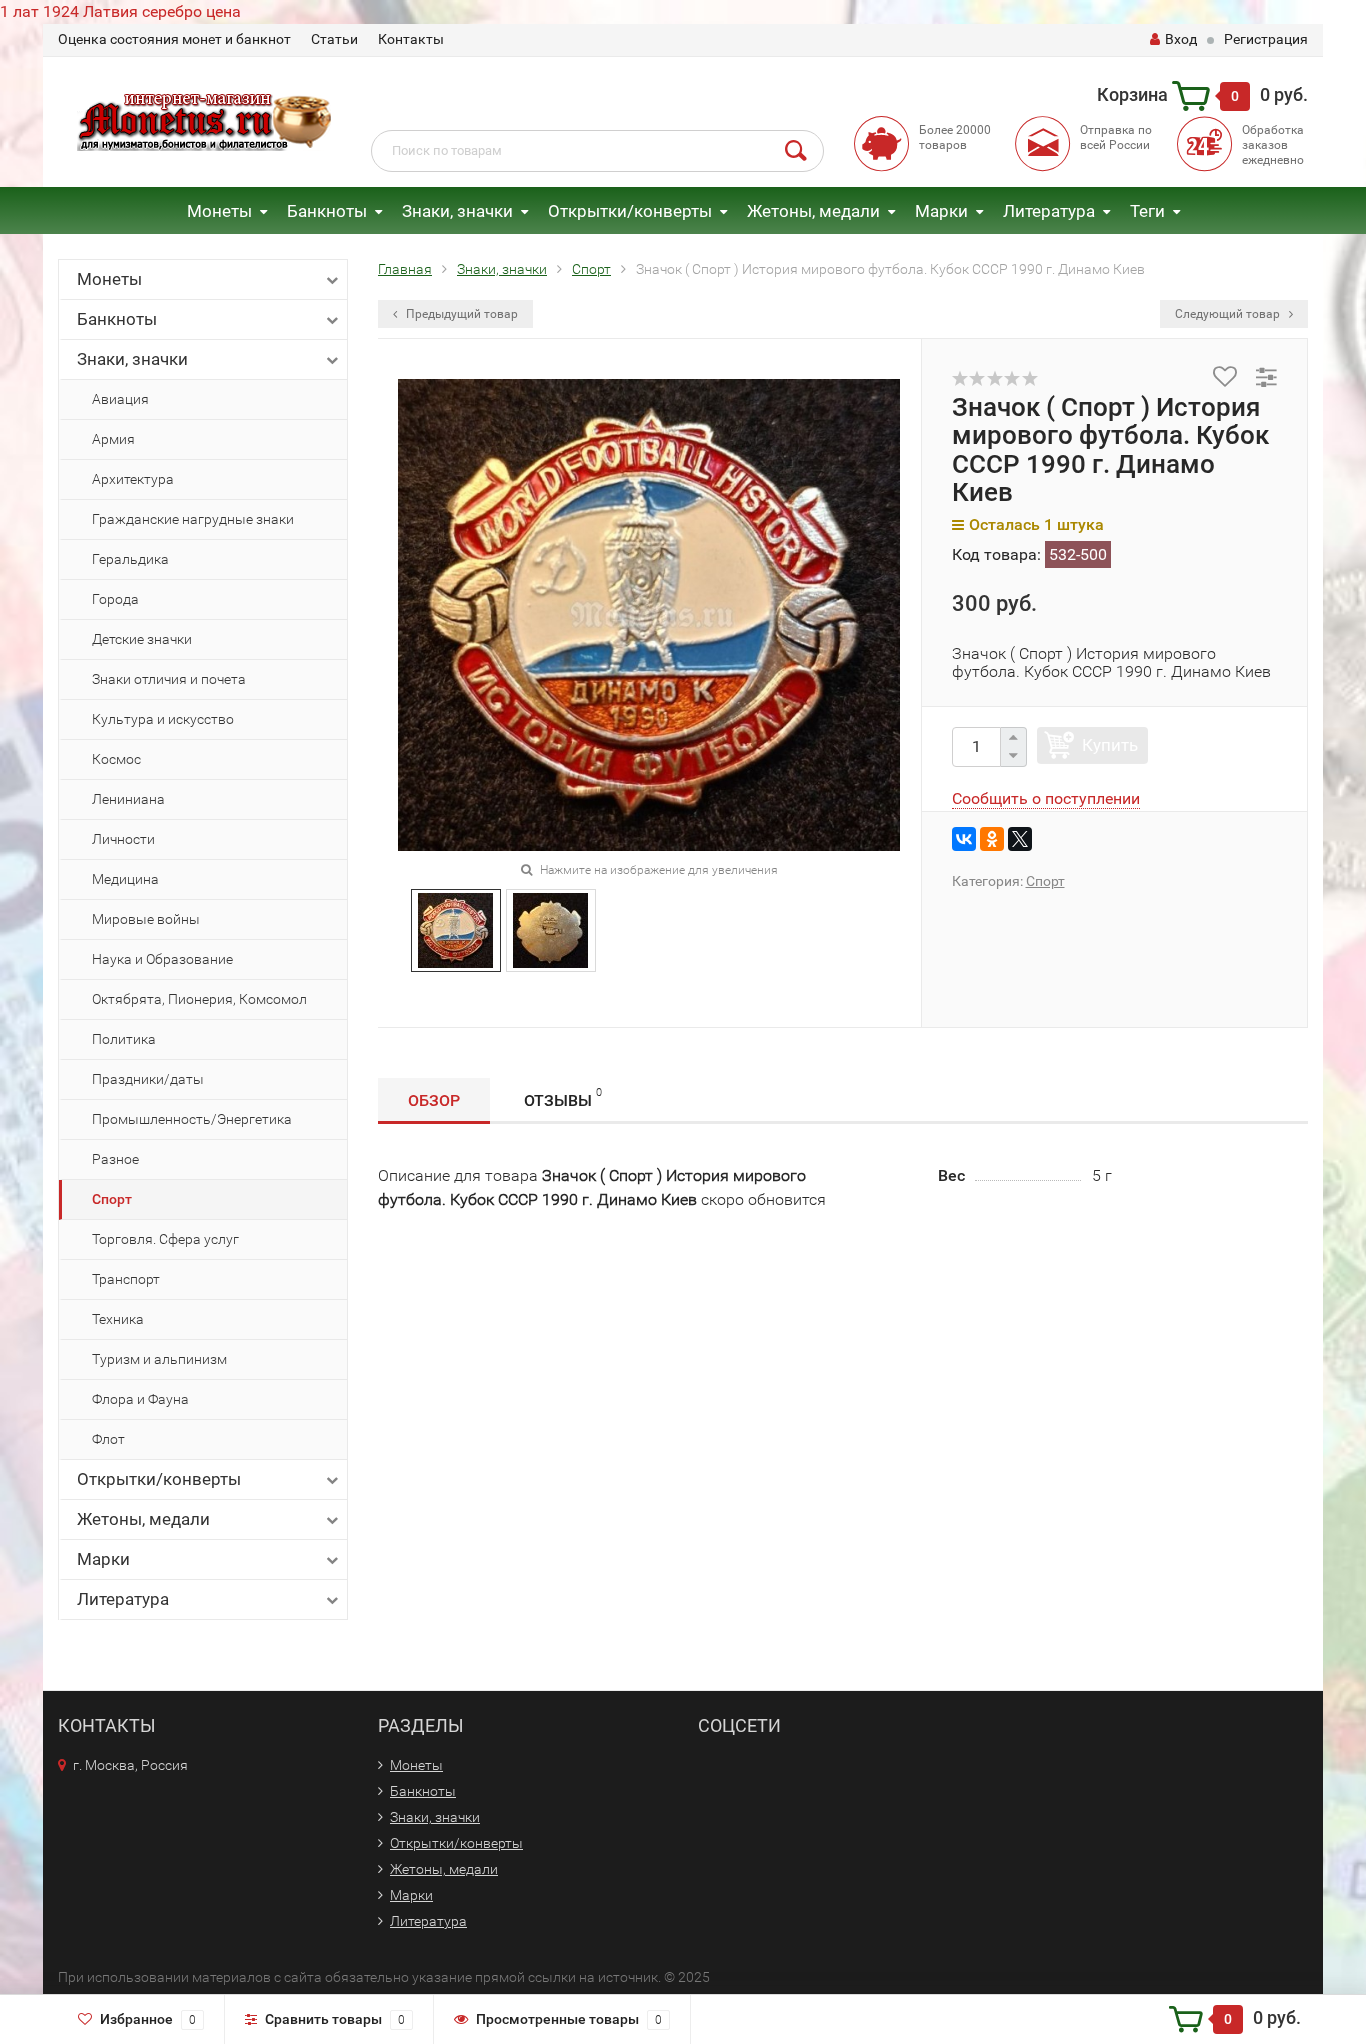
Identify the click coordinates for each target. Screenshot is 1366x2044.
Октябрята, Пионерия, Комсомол (199, 999)
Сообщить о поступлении (1046, 798)
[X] (1020, 839)
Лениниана (128, 799)
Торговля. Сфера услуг (165, 1239)
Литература (1049, 211)
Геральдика (130, 559)
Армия (113, 439)
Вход (1181, 39)
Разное (115, 1159)
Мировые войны (146, 919)
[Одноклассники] (992, 839)
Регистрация (1266, 39)
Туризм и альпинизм (159, 1359)
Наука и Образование (162, 959)
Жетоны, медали (813, 211)
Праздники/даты (148, 1079)
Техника (118, 1319)
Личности (123, 839)
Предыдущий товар (460, 314)
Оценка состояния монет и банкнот (174, 39)
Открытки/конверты (630, 211)
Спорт (112, 1199)
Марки (941, 211)
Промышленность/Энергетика (192, 1119)
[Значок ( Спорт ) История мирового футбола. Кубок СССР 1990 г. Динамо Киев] (455, 929)
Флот (108, 1439)
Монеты (219, 211)
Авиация (120, 399)
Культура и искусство (163, 719)
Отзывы (563, 1098)
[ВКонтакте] (964, 839)
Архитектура (133, 479)
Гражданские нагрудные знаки (193, 519)
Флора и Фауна (140, 1399)
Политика (124, 1039)
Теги (1147, 211)
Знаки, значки (457, 211)
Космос (116, 759)
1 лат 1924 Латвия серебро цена (120, 11)
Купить (1110, 745)
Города (115, 599)
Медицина (125, 879)
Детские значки (142, 639)
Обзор (434, 1100)
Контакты (411, 39)
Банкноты (327, 211)
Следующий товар (1229, 314)
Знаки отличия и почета (169, 679)
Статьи (334, 39)
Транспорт (126, 1279)
